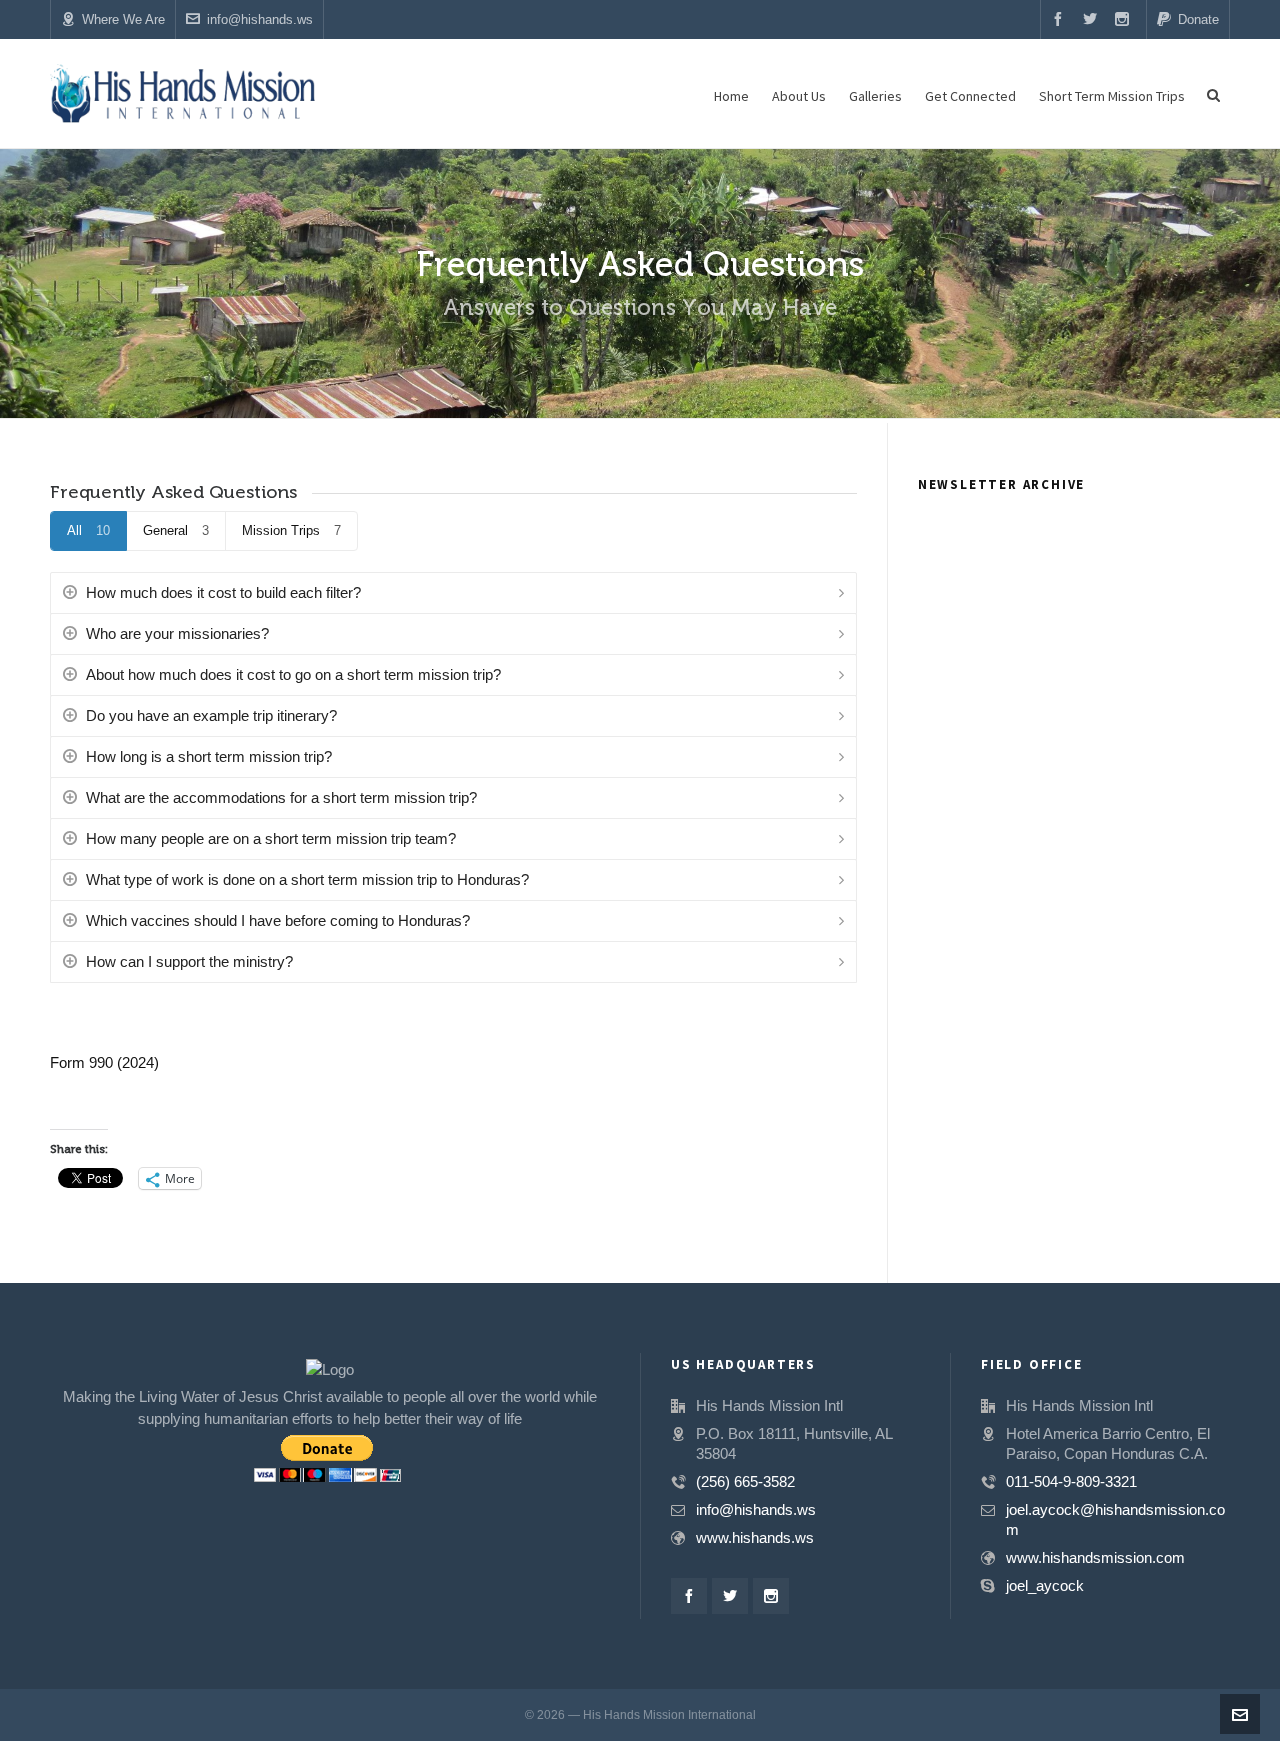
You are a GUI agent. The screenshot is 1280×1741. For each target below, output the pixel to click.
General (176, 530)
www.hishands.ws (755, 1537)
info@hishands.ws (260, 19)
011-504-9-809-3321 (1071, 1481)
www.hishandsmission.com (1095, 1557)
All (88, 530)
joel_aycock (1045, 1585)
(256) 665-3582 (745, 1481)
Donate (1198, 19)
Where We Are (123, 19)
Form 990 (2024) (104, 1062)
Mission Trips (291, 530)
